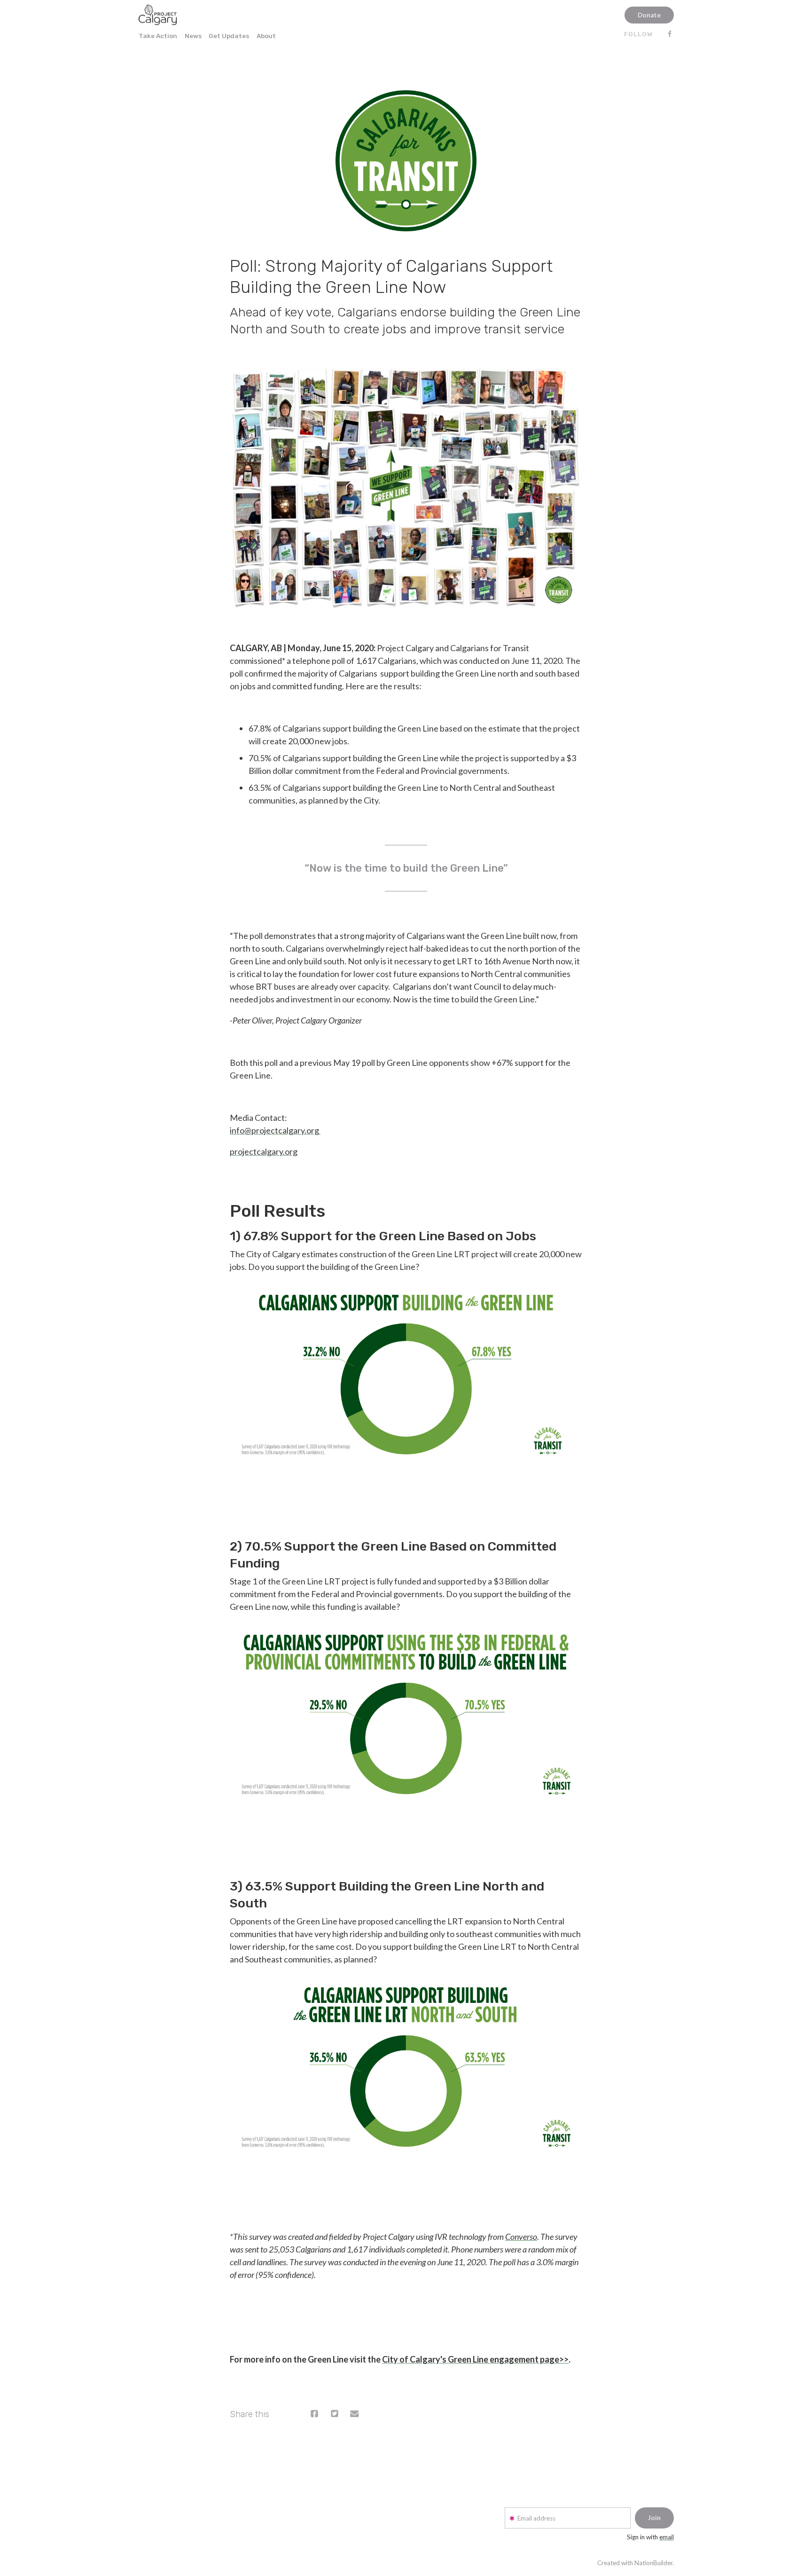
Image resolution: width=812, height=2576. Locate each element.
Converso (521, 2237)
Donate (649, 15)
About (266, 36)
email (667, 2537)
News (193, 36)
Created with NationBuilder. (636, 2563)
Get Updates (229, 36)
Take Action (158, 36)
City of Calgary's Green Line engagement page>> (475, 2359)
